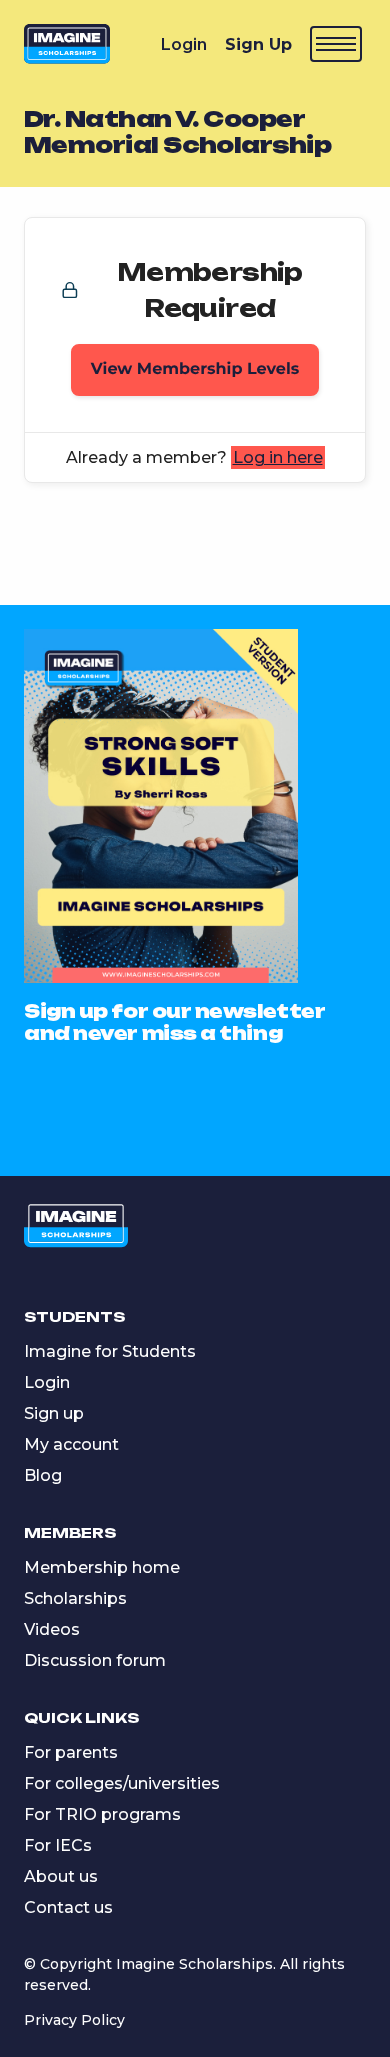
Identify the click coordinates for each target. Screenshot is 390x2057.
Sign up (54, 1413)
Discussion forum (95, 1660)
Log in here (278, 457)
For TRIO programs (102, 1814)
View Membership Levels (195, 369)
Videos (52, 1629)
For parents (71, 1752)
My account (71, 1444)
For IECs (58, 1845)
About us (61, 1876)
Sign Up (258, 44)
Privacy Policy (74, 2020)
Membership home (102, 1567)
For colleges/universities (122, 1783)
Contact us (68, 1907)
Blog (43, 1475)
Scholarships (75, 1598)
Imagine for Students (110, 1351)
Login (184, 44)
